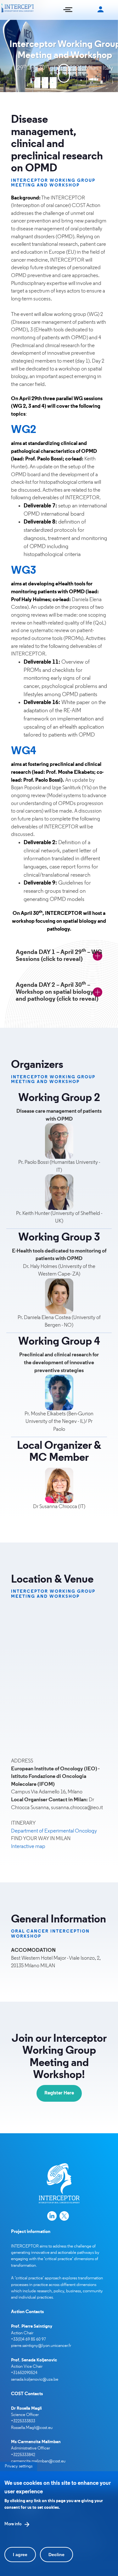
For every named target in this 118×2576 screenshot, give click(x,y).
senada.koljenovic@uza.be (35, 2380)
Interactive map (28, 1847)
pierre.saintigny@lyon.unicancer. (40, 2346)
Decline (56, 2555)
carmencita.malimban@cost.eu (38, 2461)
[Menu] (68, 10)
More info (13, 2524)
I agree (20, 2555)
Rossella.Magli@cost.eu (32, 2428)
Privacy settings (19, 2466)
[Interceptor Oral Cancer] (18, 10)
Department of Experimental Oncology (54, 1831)
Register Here (59, 2093)
